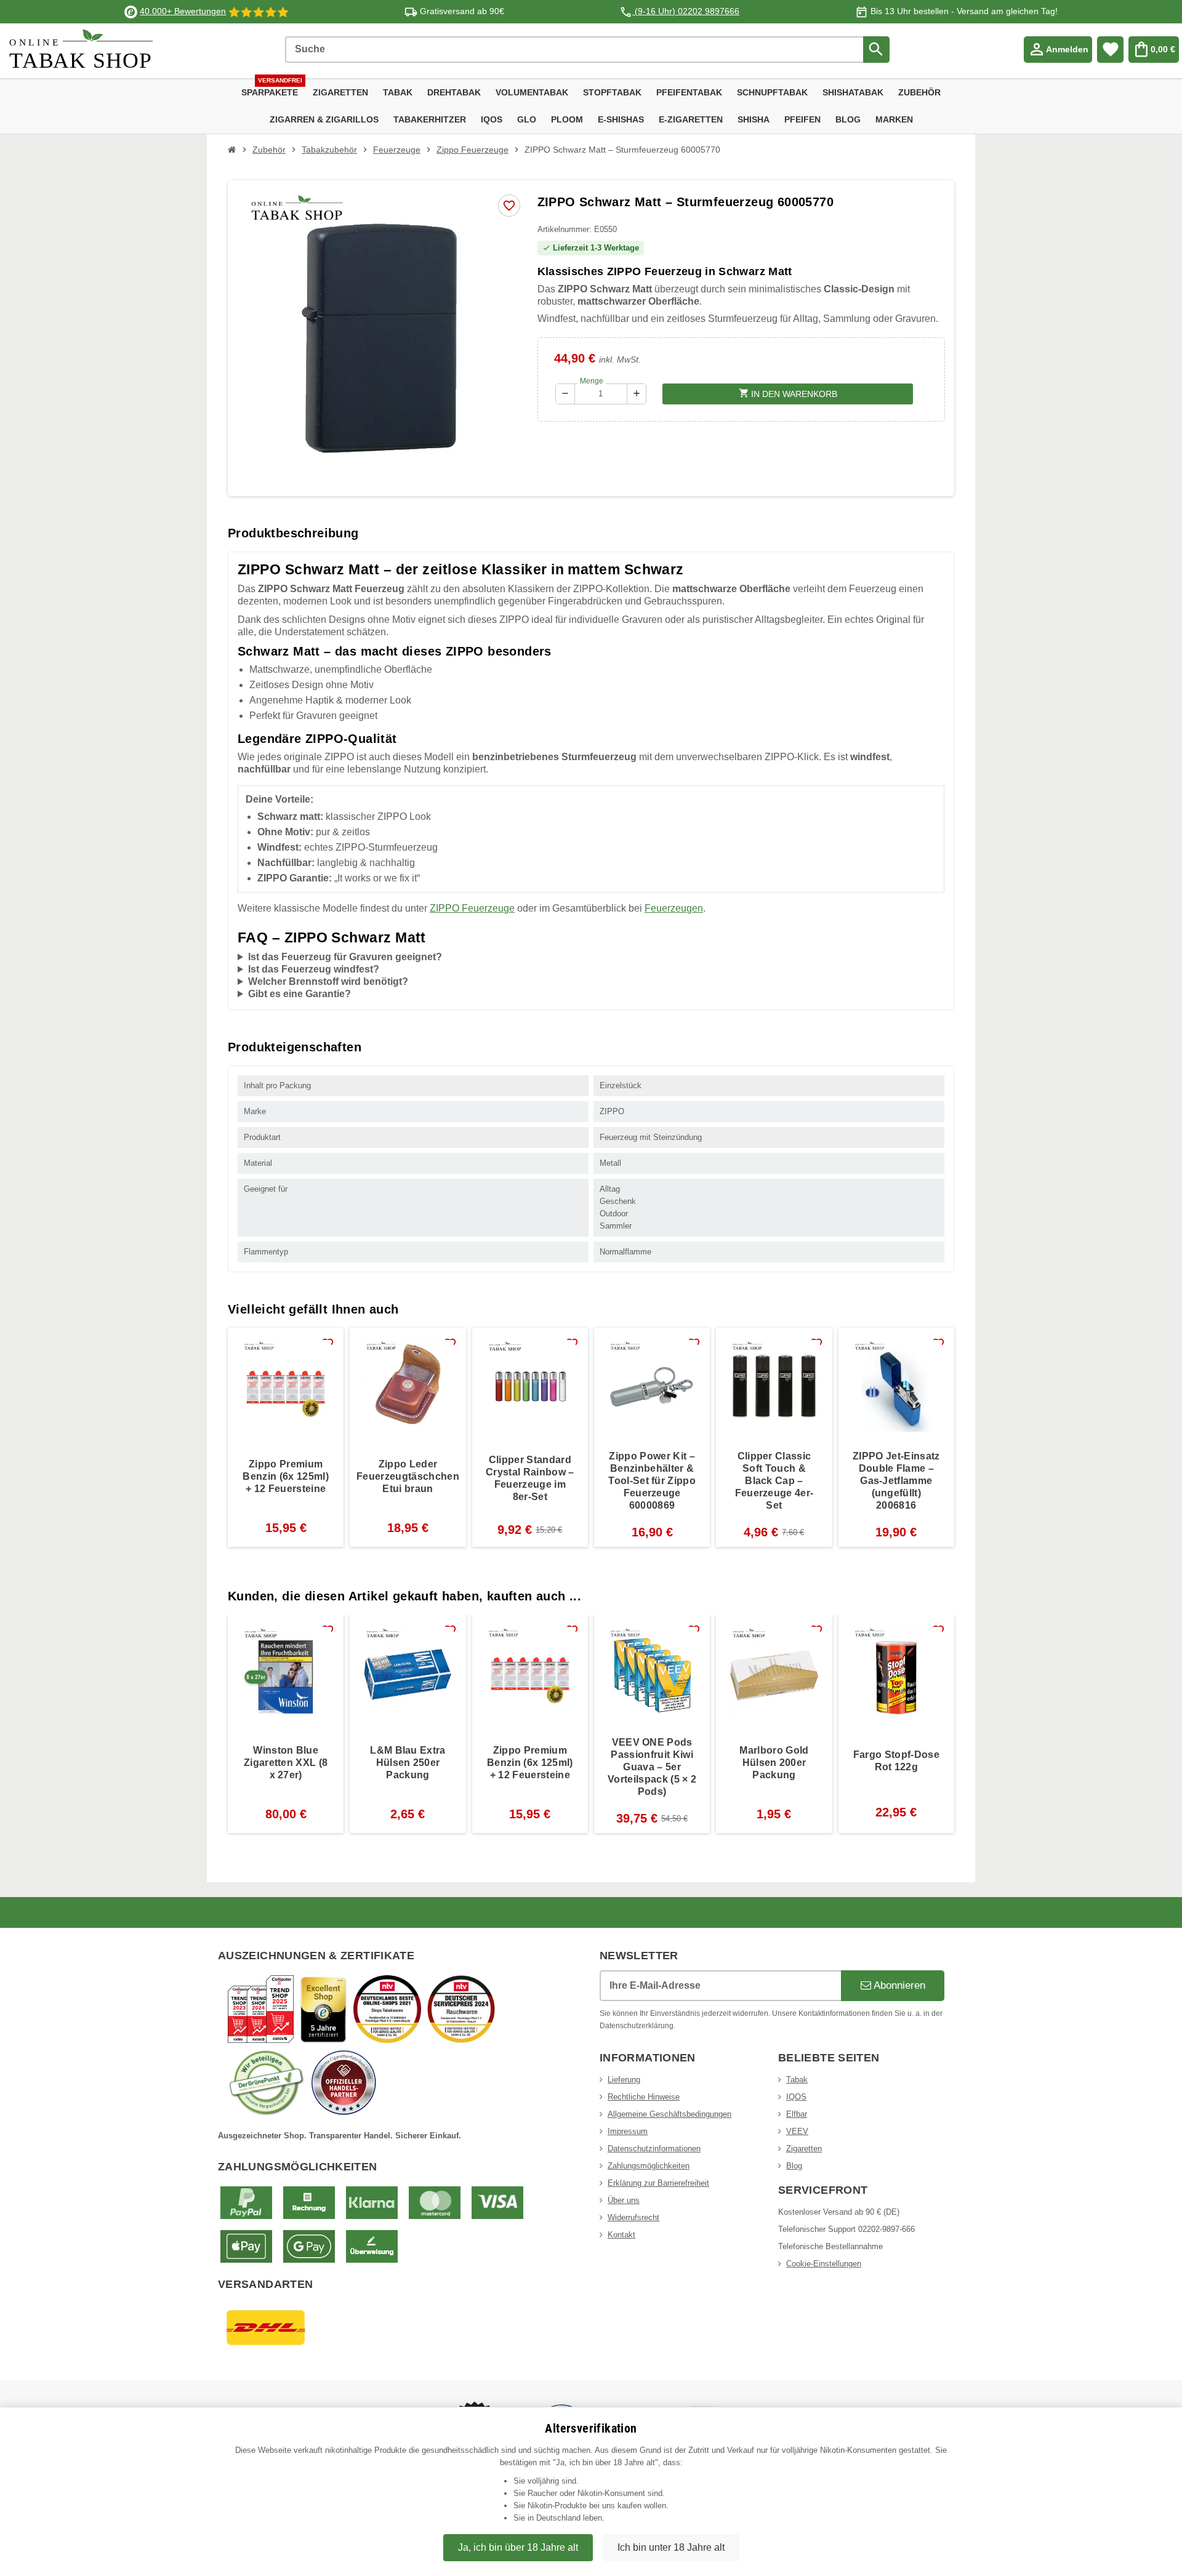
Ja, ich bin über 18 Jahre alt (518, 2547)
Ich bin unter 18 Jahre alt (671, 2547)
